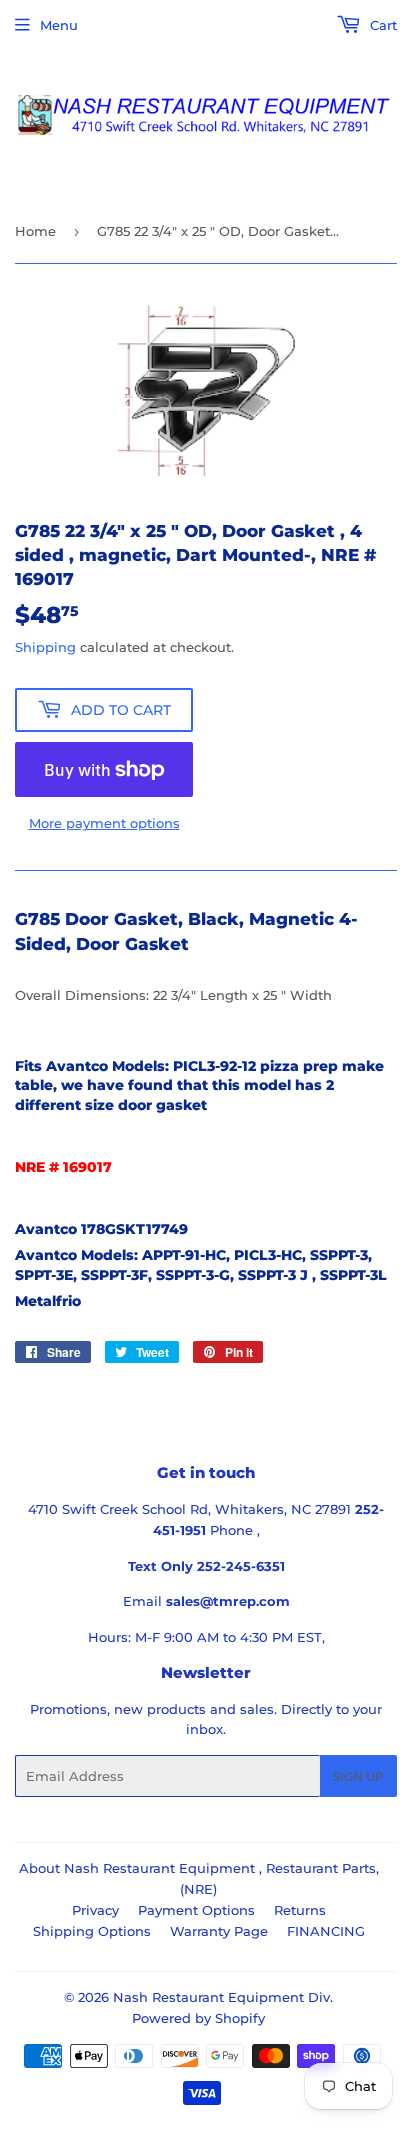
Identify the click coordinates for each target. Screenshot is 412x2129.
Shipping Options (92, 1931)
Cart (381, 25)
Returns (300, 1910)
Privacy (95, 1910)
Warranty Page (219, 1931)
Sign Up (358, 1776)
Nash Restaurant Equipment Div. (223, 1997)
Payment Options (196, 1910)
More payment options (104, 823)
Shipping (45, 647)
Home (35, 231)
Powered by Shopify (198, 2018)
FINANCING (326, 1931)
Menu (59, 25)
